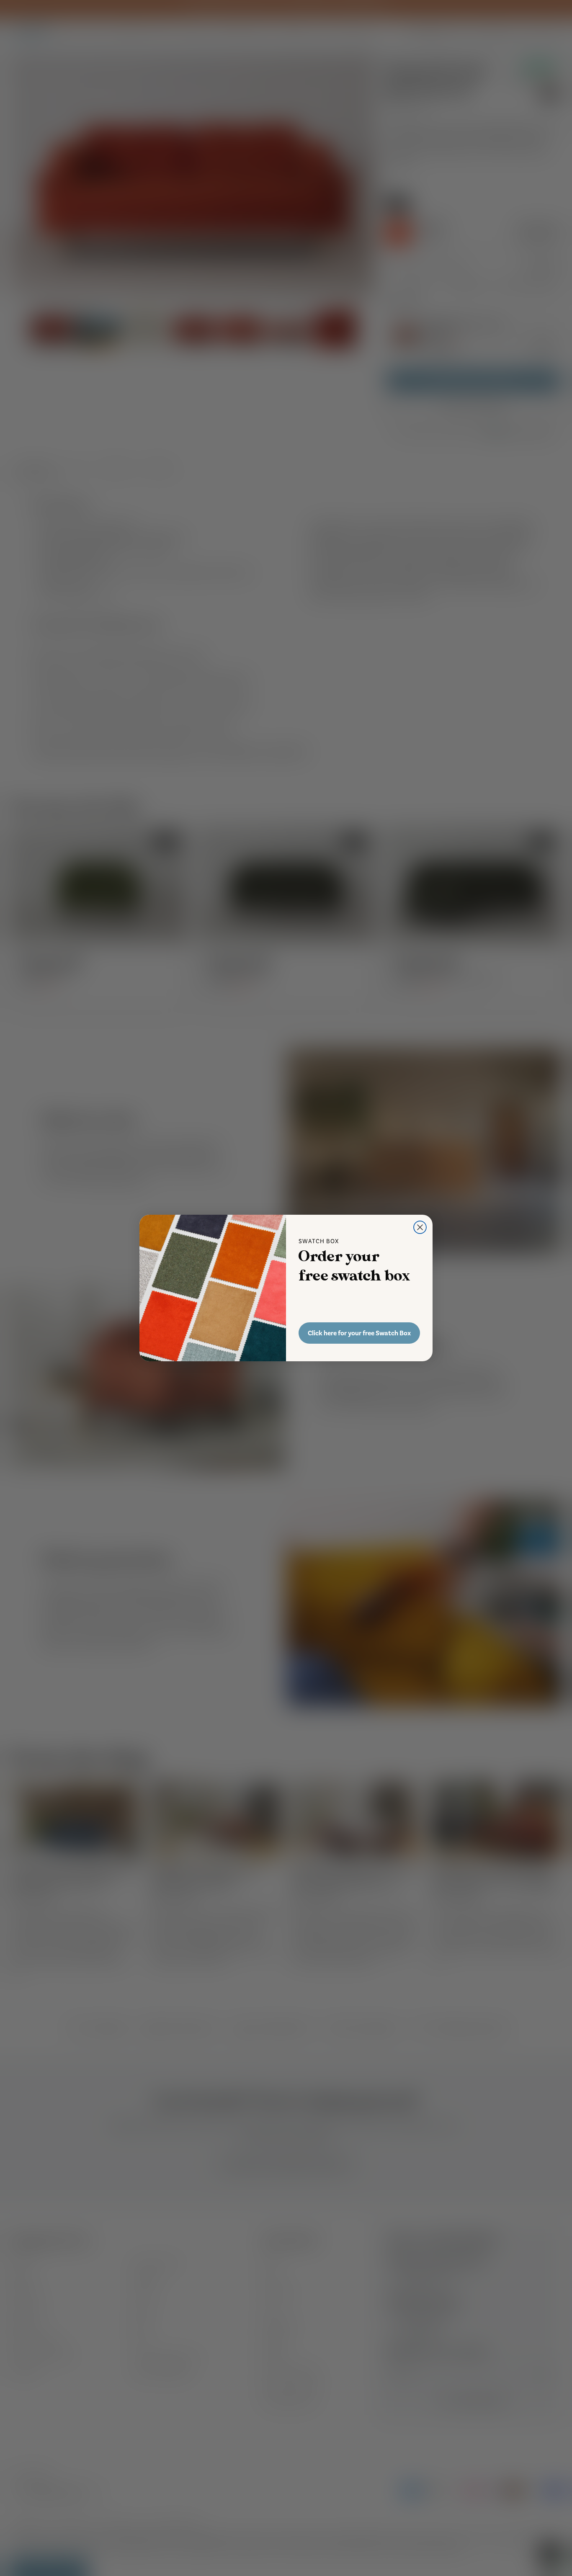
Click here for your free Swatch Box (359, 1333)
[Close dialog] (420, 1227)
